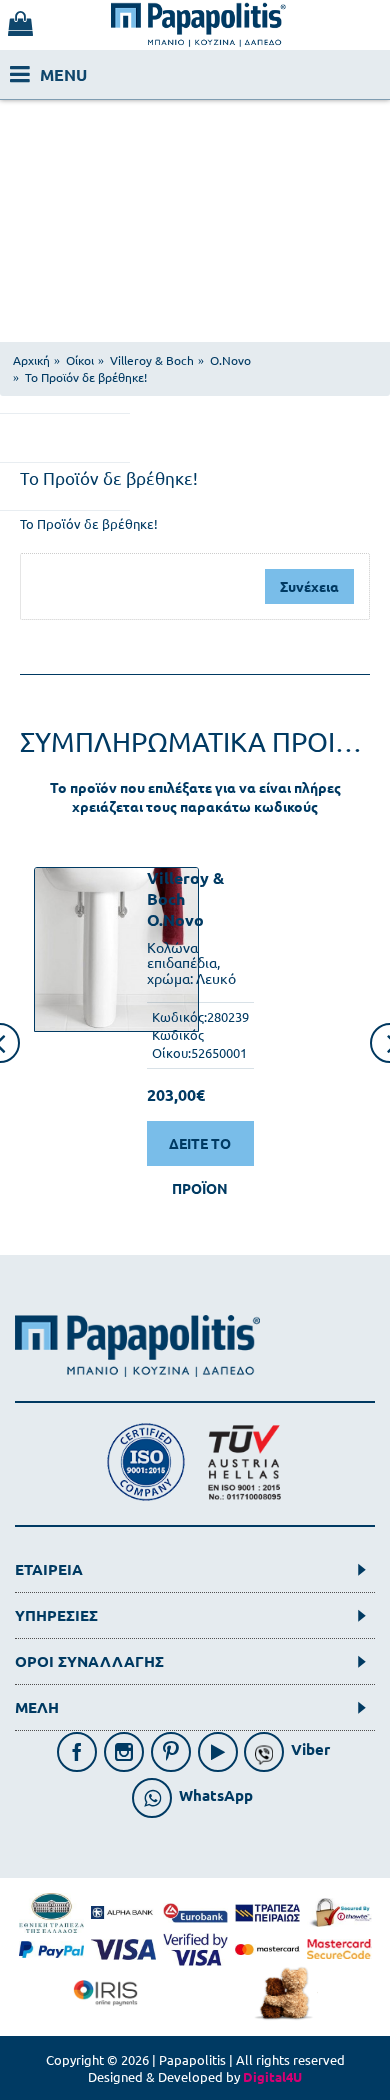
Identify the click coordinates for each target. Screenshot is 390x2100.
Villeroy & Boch (185, 888)
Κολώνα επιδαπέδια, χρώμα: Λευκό (191, 962)
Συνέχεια (309, 586)
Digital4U (272, 2076)
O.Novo (175, 919)
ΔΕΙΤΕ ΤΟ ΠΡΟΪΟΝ (200, 1150)
